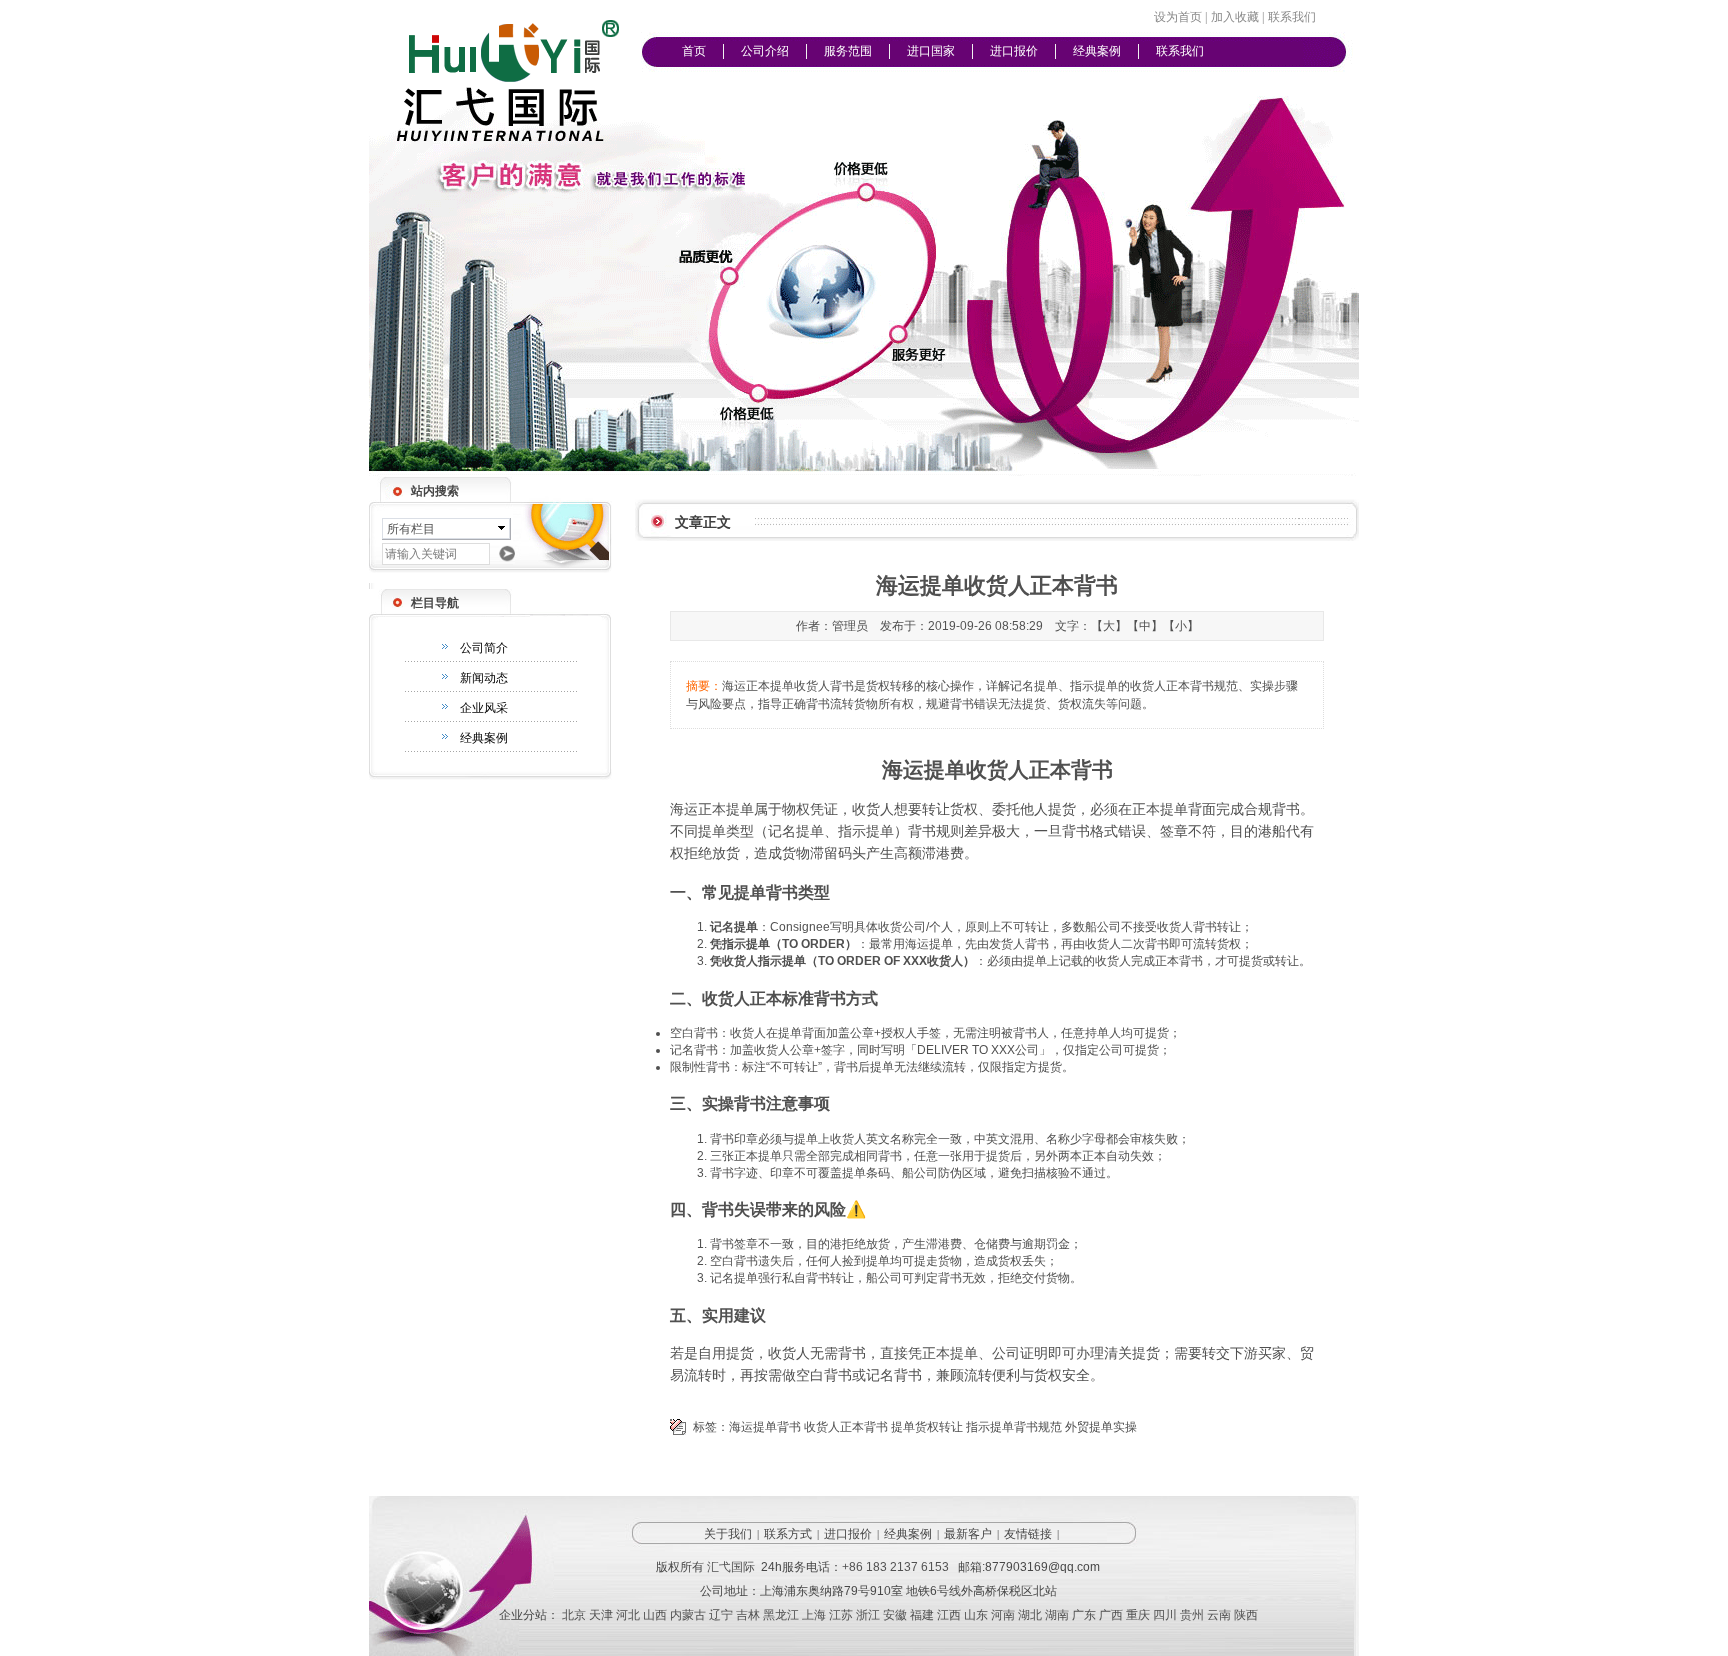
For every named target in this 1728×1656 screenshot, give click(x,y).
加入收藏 (1235, 17)
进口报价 (1014, 51)
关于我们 (728, 1534)
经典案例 (1097, 51)
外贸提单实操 (1101, 1427)
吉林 (748, 1615)
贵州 (1192, 1615)
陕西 (1246, 1615)
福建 (922, 1615)
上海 (814, 1615)
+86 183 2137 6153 (895, 1567)
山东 (976, 1615)
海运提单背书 (765, 1427)
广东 (1084, 1615)
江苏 (841, 1615)
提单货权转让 (927, 1427)
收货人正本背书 (846, 1427)
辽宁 (721, 1615)
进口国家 (931, 51)
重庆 (1138, 1615)
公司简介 (484, 648)
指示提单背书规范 (1014, 1427)
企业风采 (484, 708)
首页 (694, 51)
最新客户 (968, 1534)
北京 (574, 1615)
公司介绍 (765, 51)
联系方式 (788, 1534)
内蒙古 (688, 1615)
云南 (1219, 1615)
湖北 (1030, 1615)
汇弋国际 (731, 1567)
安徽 (895, 1615)
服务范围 (848, 51)
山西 (655, 1615)
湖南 (1057, 1615)
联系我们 (1180, 51)
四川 (1165, 1615)
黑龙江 (781, 1615)
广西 (1111, 1615)
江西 (949, 1615)
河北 (628, 1615)
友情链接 (1028, 1534)
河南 (1003, 1615)
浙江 (868, 1615)
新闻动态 (484, 678)
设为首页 (1178, 17)
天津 (601, 1615)
